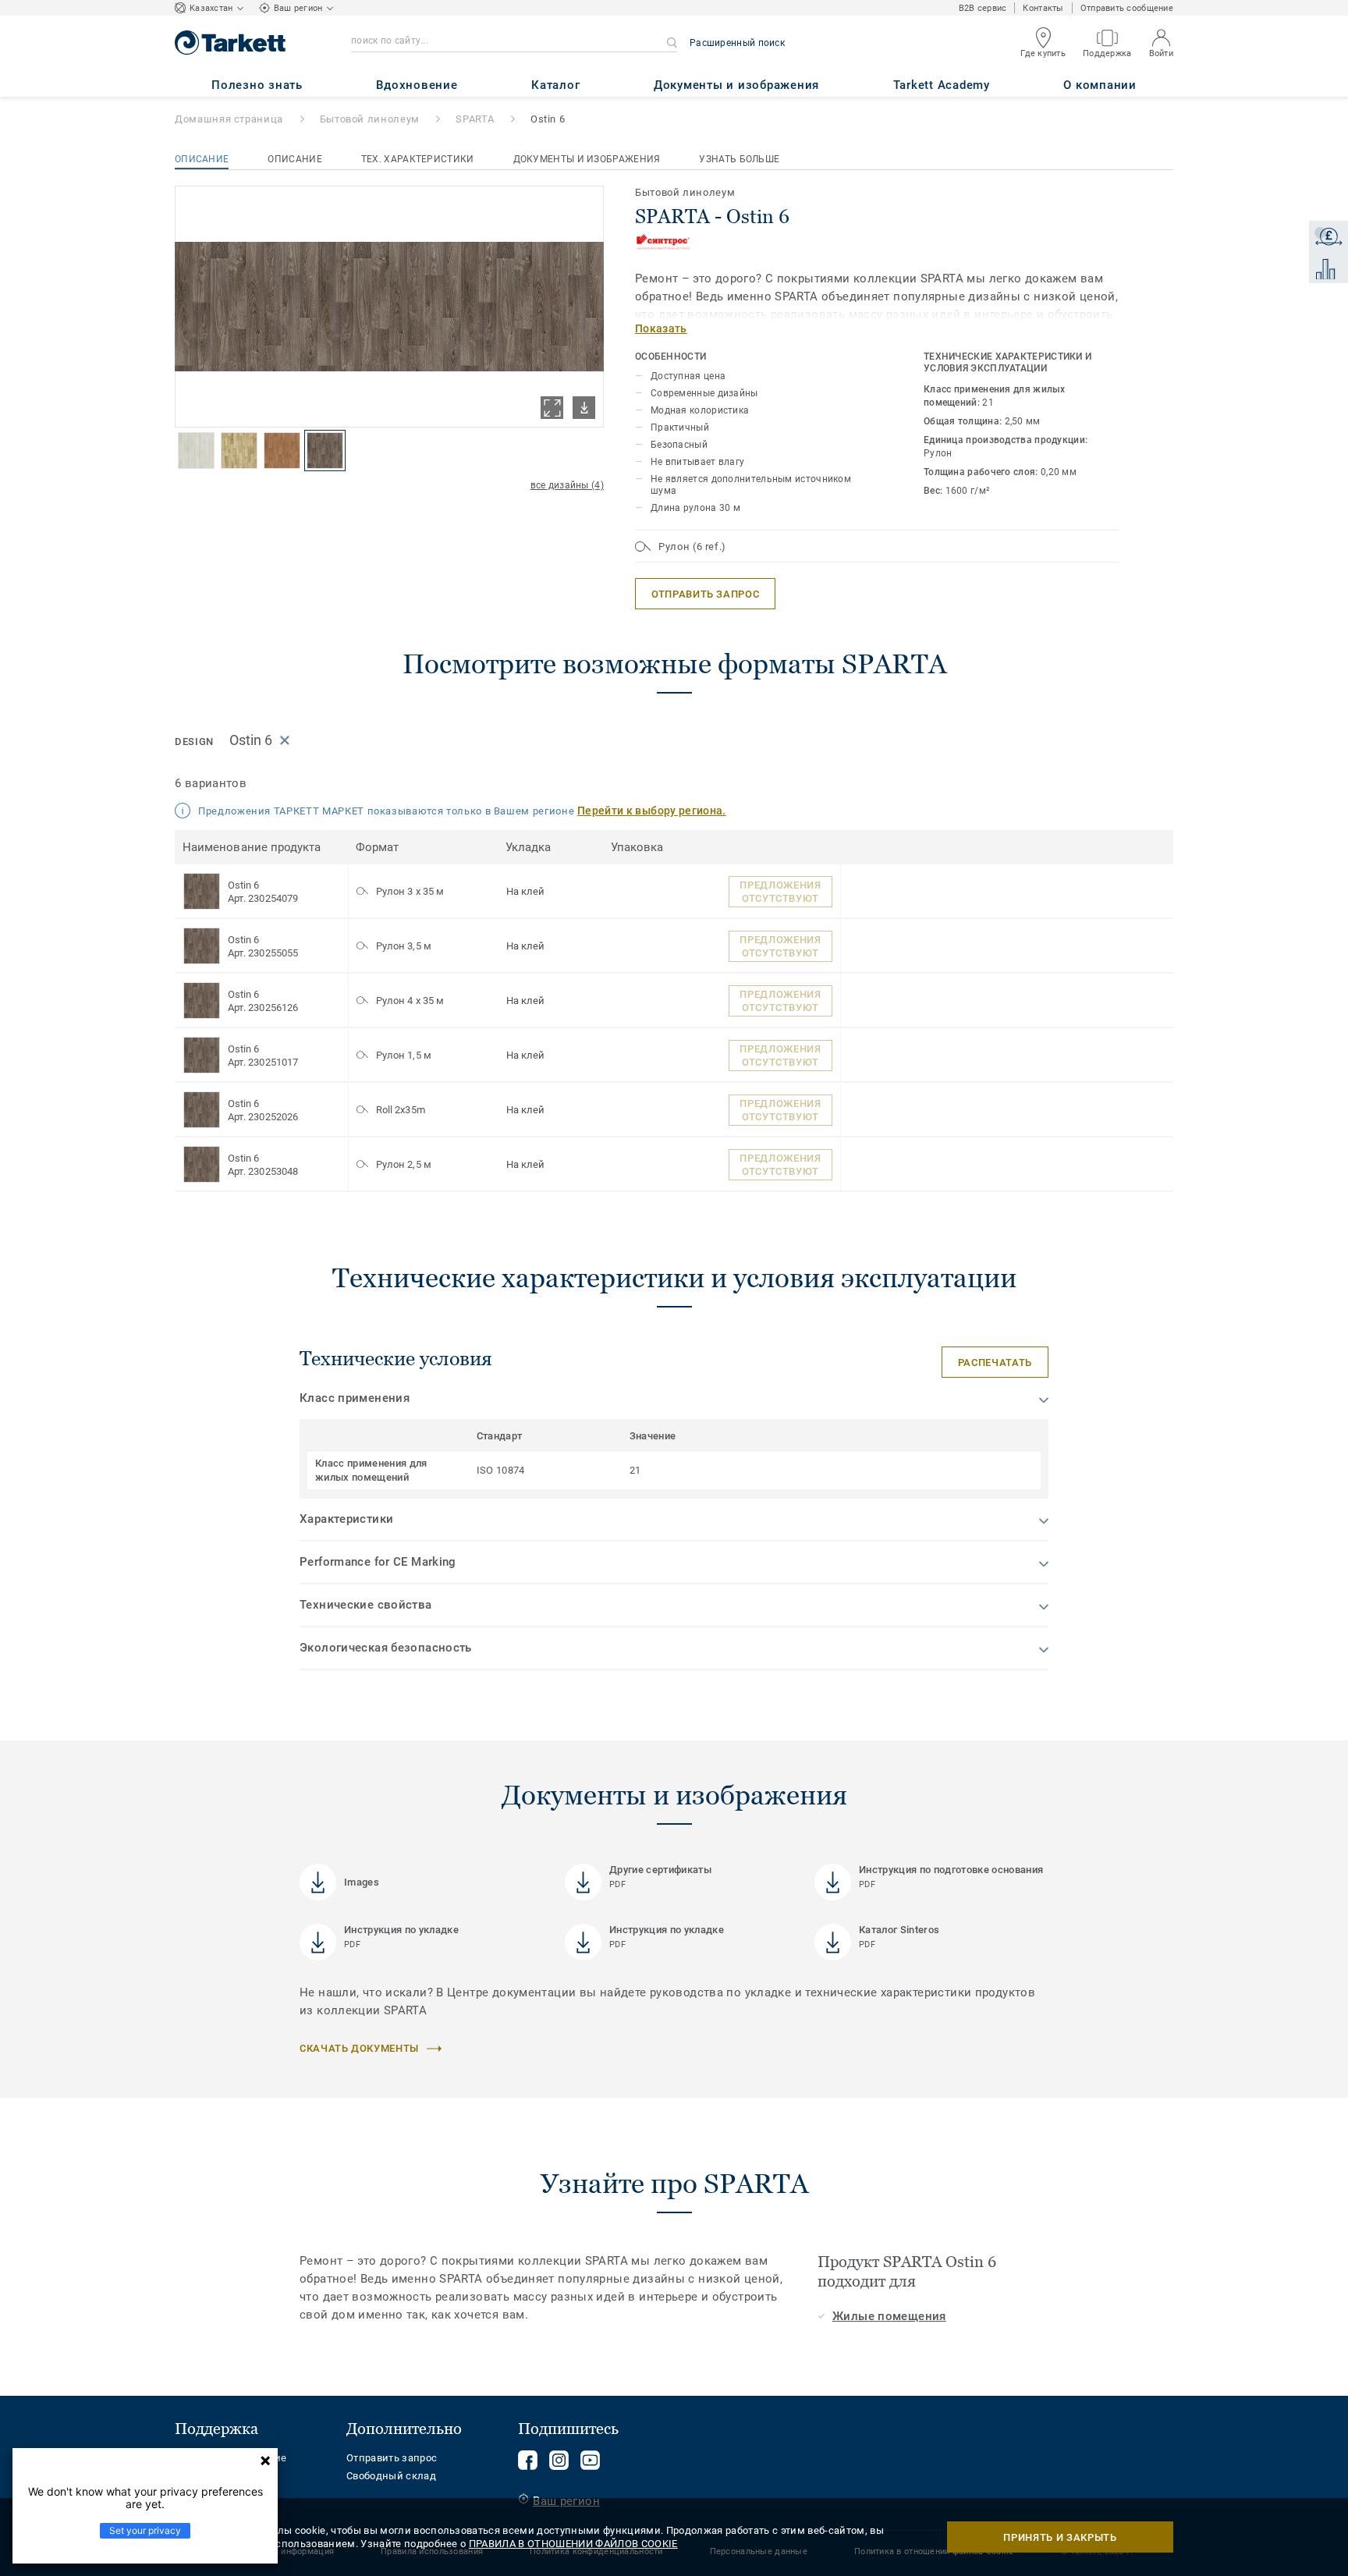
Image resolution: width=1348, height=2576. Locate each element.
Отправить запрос (392, 2458)
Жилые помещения (889, 2316)
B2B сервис (983, 8)
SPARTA (475, 119)
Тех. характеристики (418, 159)
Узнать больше (739, 159)
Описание (202, 159)
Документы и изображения (587, 159)
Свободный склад (391, 2476)
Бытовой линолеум (370, 119)
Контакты (1043, 8)
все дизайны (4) (568, 485)
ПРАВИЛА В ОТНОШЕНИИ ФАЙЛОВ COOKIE (573, 2544)
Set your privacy (145, 2530)
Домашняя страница (229, 119)
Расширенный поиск (737, 43)
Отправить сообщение (1127, 8)
